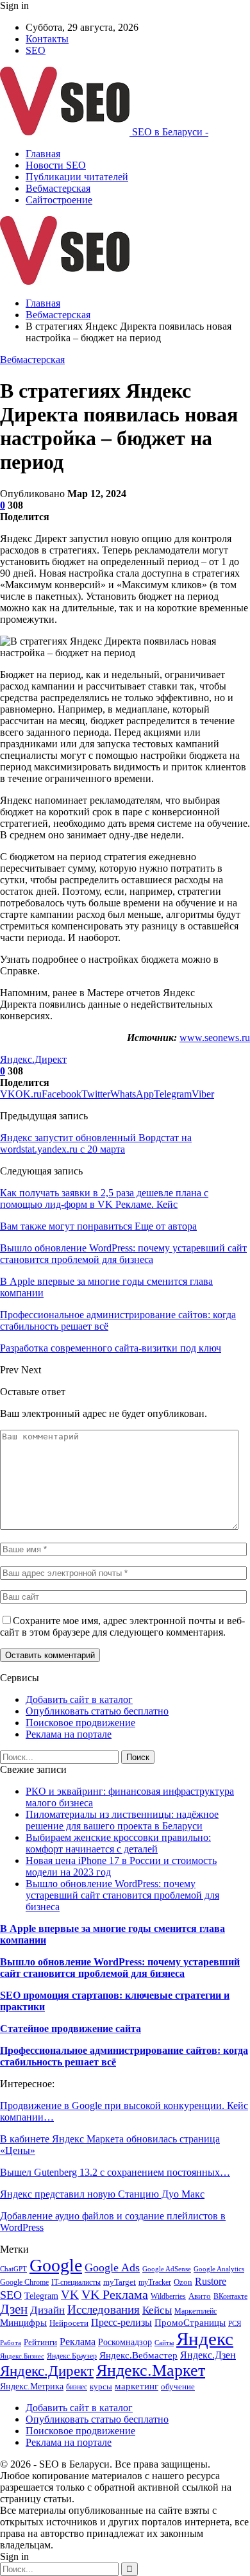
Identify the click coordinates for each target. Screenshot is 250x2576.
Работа (11, 2343)
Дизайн (47, 2310)
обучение (178, 2386)
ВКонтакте (230, 2296)
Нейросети (69, 2323)
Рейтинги (40, 2342)
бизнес (77, 2387)
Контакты (47, 39)
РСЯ (235, 2324)
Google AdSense (167, 2269)
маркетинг (137, 2386)
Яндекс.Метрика (32, 2386)
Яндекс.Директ (33, 1059)
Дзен (14, 2309)
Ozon (183, 2282)
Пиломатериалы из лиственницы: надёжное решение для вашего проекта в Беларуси (122, 1820)
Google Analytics (219, 2269)
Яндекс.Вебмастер (138, 2355)
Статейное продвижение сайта (71, 2029)
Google (56, 2265)
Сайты (164, 2343)
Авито (200, 2296)
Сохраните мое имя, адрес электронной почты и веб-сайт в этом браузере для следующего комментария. (122, 1626)
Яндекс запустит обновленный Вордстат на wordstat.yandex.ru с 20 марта (96, 1143)
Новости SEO (56, 165)
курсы (101, 2387)
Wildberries (168, 2296)
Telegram (41, 2296)
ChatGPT (13, 2269)
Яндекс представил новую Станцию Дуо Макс (102, 2194)
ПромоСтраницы (190, 2323)
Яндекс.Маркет (151, 2370)
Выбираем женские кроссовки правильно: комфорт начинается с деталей (118, 1843)
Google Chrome (24, 2282)
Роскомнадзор (125, 2342)
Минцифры (23, 2323)
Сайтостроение (59, 200)
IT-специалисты (76, 2282)
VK (70, 2295)
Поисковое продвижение (80, 1723)
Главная (43, 154)
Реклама (78, 2342)
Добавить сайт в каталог (79, 1699)
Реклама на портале (69, 1734)
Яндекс (205, 2339)
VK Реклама (115, 2294)
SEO (36, 50)
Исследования (104, 2309)
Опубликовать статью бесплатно (97, 1711)
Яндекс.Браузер (72, 2356)
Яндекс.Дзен (208, 2355)
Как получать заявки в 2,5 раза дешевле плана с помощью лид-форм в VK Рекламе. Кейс (104, 1199)
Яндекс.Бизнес (22, 2356)
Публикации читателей (77, 177)
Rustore (211, 2281)
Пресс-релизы (121, 2322)
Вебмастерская (58, 188)
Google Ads (112, 2267)
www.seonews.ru (215, 1038)
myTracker (155, 2282)
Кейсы (157, 2310)
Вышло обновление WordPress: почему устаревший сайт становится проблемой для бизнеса (122, 1895)
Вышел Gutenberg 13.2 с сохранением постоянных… (115, 2172)
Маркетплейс (196, 2311)
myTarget (120, 2282)
